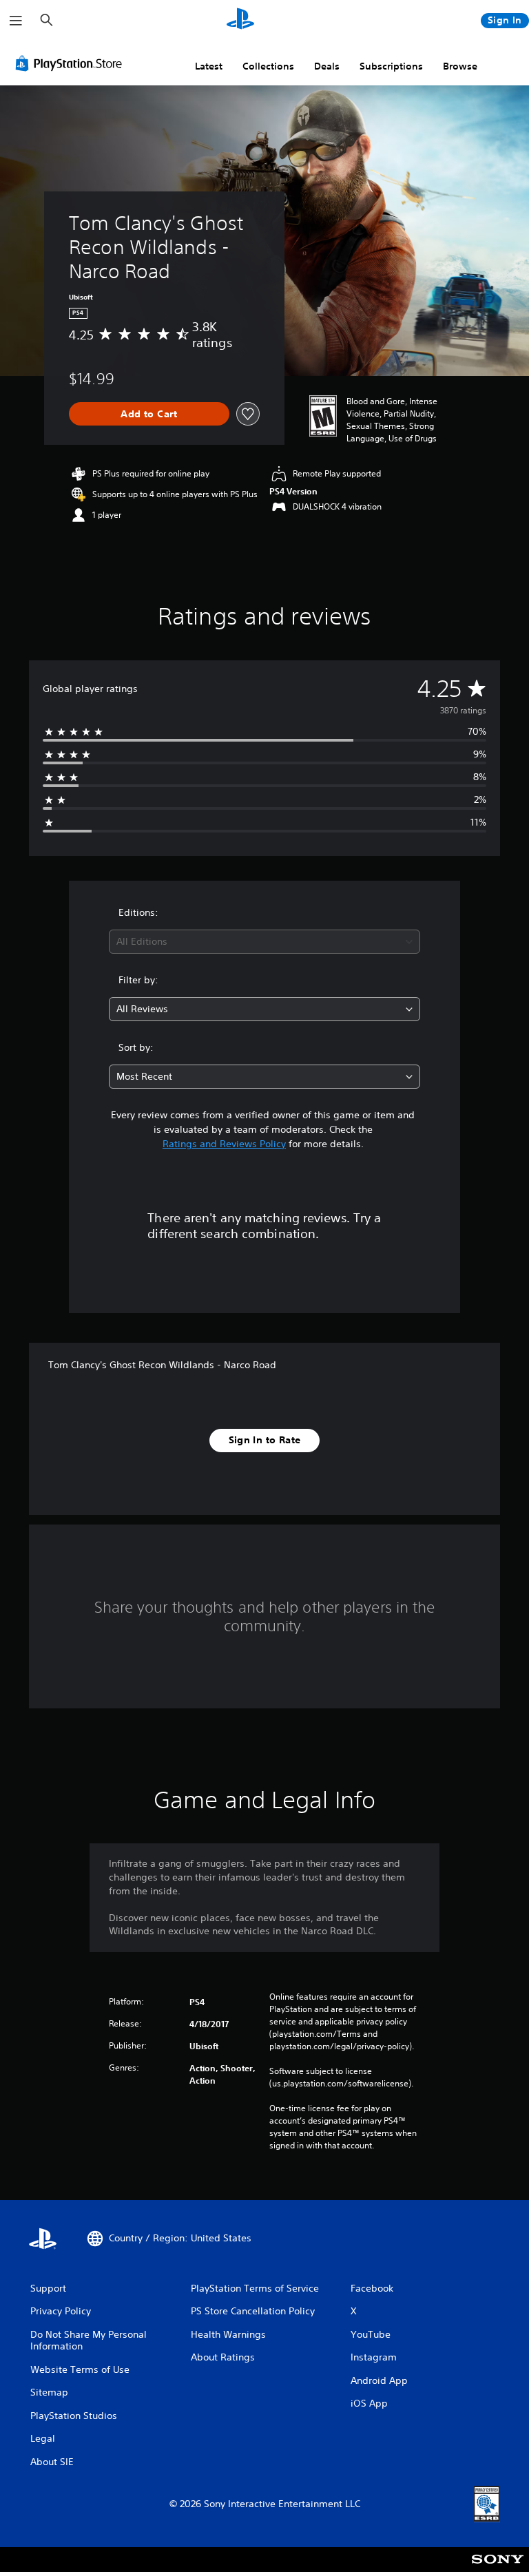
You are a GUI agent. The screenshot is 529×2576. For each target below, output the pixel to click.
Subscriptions (391, 66)
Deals (327, 66)
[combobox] (264, 942)
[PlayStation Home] (240, 21)
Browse (460, 66)
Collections (268, 66)
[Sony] (498, 2568)
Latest (209, 66)
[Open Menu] (16, 21)
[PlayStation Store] (72, 63)
